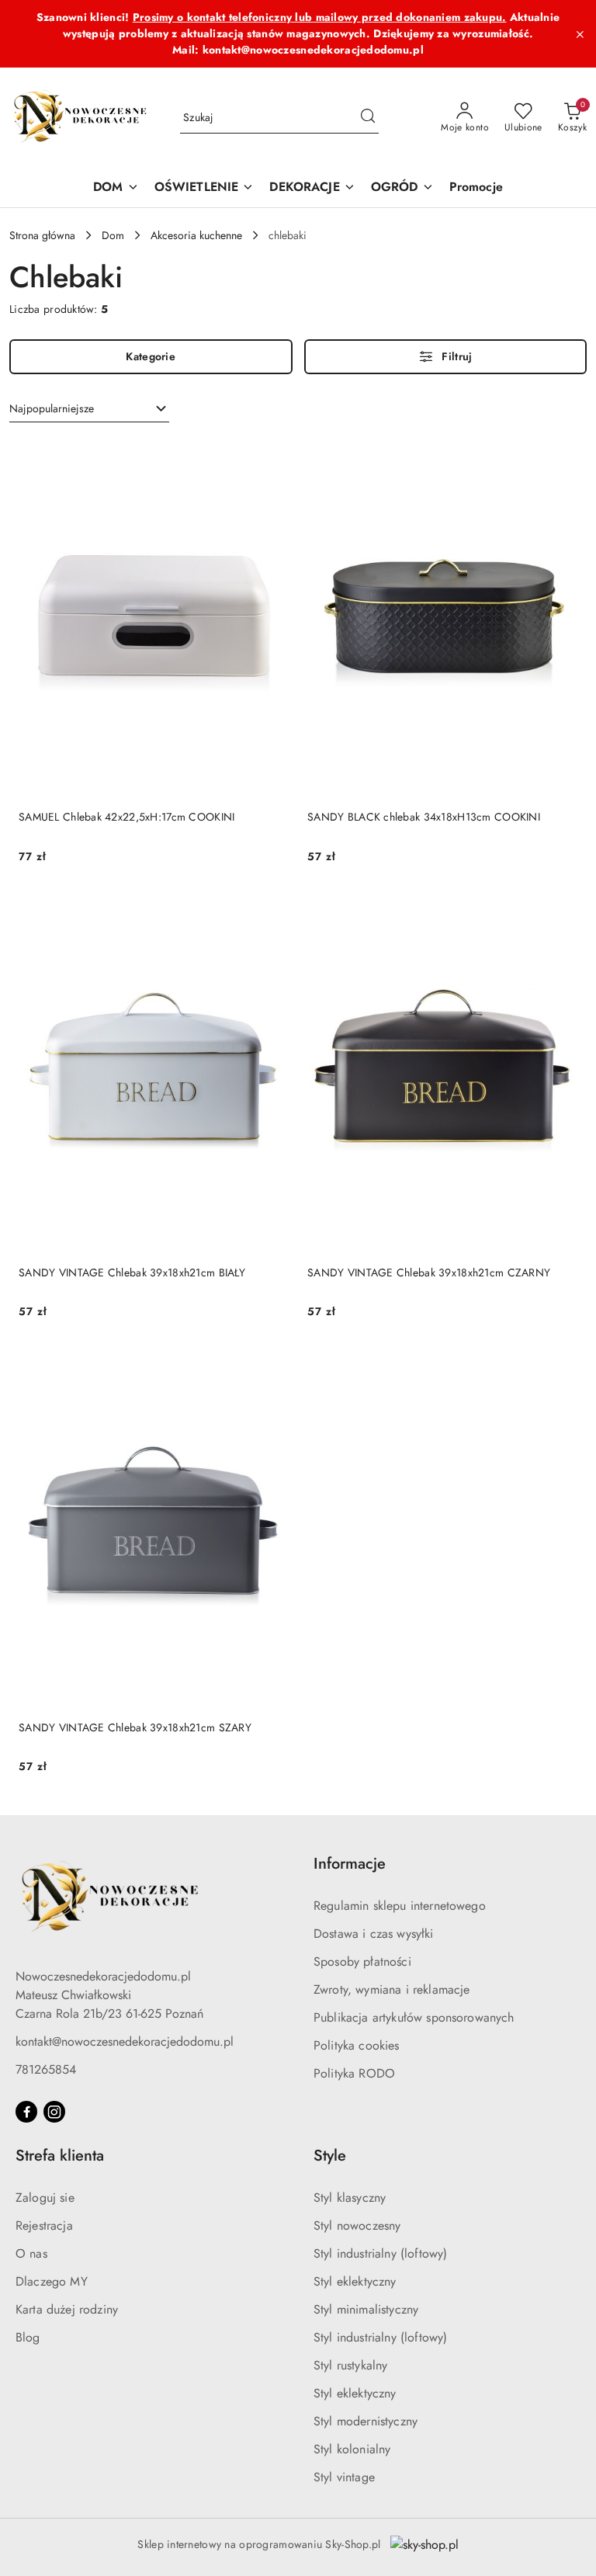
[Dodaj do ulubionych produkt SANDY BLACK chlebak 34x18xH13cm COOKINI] (560, 456)
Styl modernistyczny (366, 2421)
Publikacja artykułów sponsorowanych (414, 2017)
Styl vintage (344, 2477)
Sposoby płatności (362, 1962)
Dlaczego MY (52, 2281)
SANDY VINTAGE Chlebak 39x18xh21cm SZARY (135, 1727)
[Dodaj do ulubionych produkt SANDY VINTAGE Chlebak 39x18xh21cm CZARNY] (560, 911)
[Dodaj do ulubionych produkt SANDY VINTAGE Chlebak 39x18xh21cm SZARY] (271, 1366)
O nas (31, 2253)
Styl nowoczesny (357, 2225)
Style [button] (330, 2156)
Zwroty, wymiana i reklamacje (392, 1989)
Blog (28, 2337)
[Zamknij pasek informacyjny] (580, 34)
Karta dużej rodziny (67, 2309)
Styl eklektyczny (355, 2281)
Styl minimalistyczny (366, 2309)
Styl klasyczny (350, 2198)
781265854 (46, 2069)
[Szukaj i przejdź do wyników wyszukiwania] (368, 118)
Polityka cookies (357, 2045)
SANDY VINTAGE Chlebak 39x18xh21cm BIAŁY (132, 1272)
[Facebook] (26, 2112)
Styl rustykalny (350, 2365)
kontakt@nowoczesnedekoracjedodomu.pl (125, 2041)
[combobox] (89, 409)
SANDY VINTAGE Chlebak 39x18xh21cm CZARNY (429, 1272)
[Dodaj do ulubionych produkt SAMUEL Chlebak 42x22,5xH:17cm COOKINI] (271, 456)
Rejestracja (44, 2225)
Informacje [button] (350, 1864)
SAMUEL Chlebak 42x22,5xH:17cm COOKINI (126, 817)
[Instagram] (54, 2112)
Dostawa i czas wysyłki (374, 1934)
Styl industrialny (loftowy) (380, 2253)
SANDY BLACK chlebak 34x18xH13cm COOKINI (424, 817)
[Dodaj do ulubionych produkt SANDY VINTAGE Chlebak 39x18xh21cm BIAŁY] (271, 911)
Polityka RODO (354, 2073)
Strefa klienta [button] (60, 2156)
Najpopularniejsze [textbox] (52, 408)
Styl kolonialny (352, 2449)
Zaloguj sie (45, 2198)
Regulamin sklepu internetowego (400, 1906)
